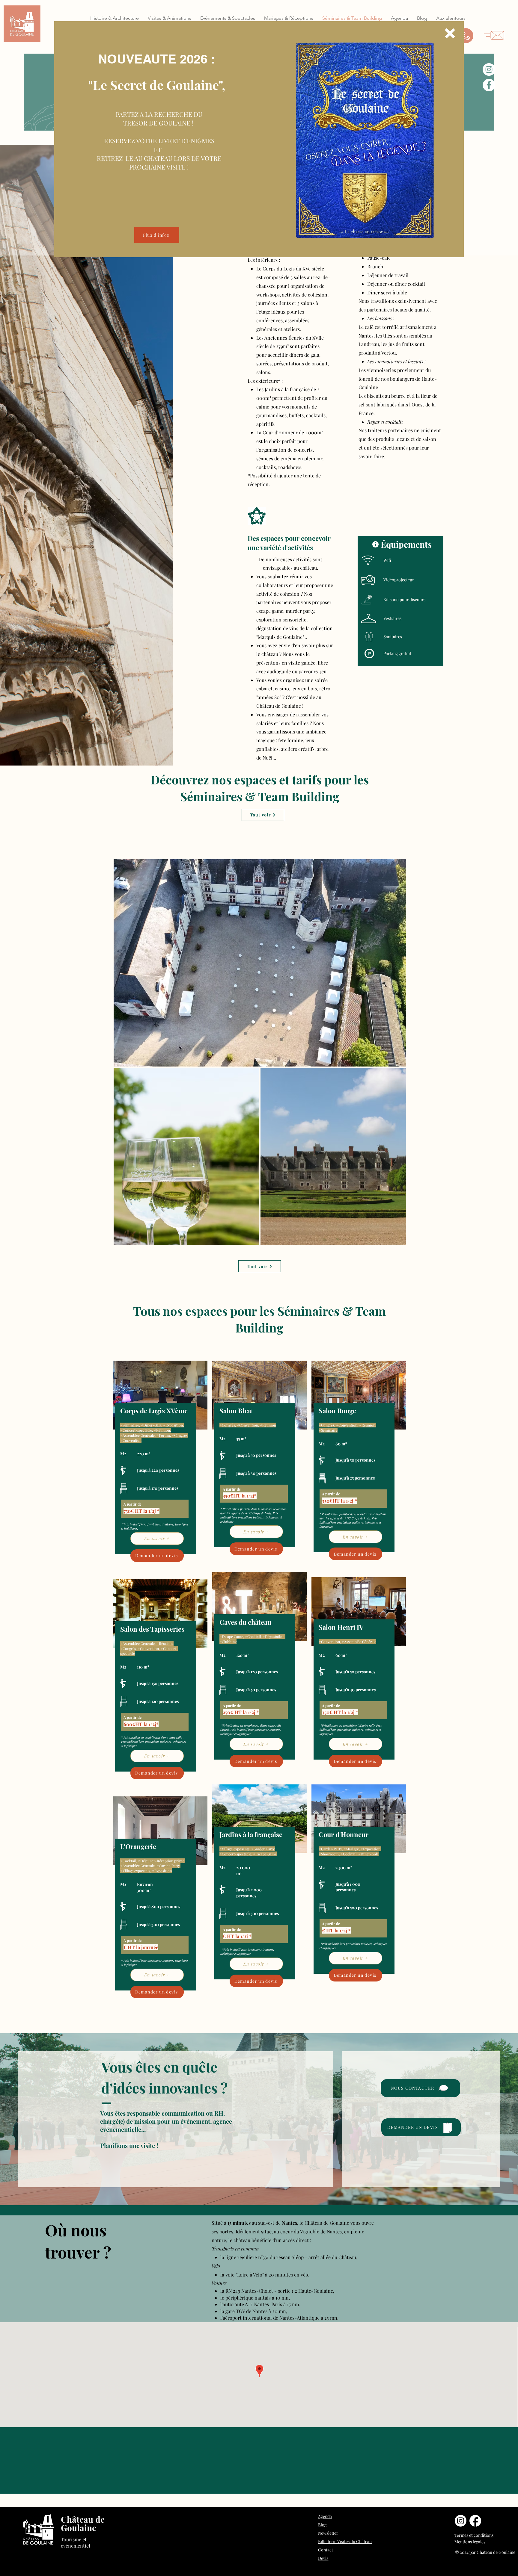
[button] (450, 33)
